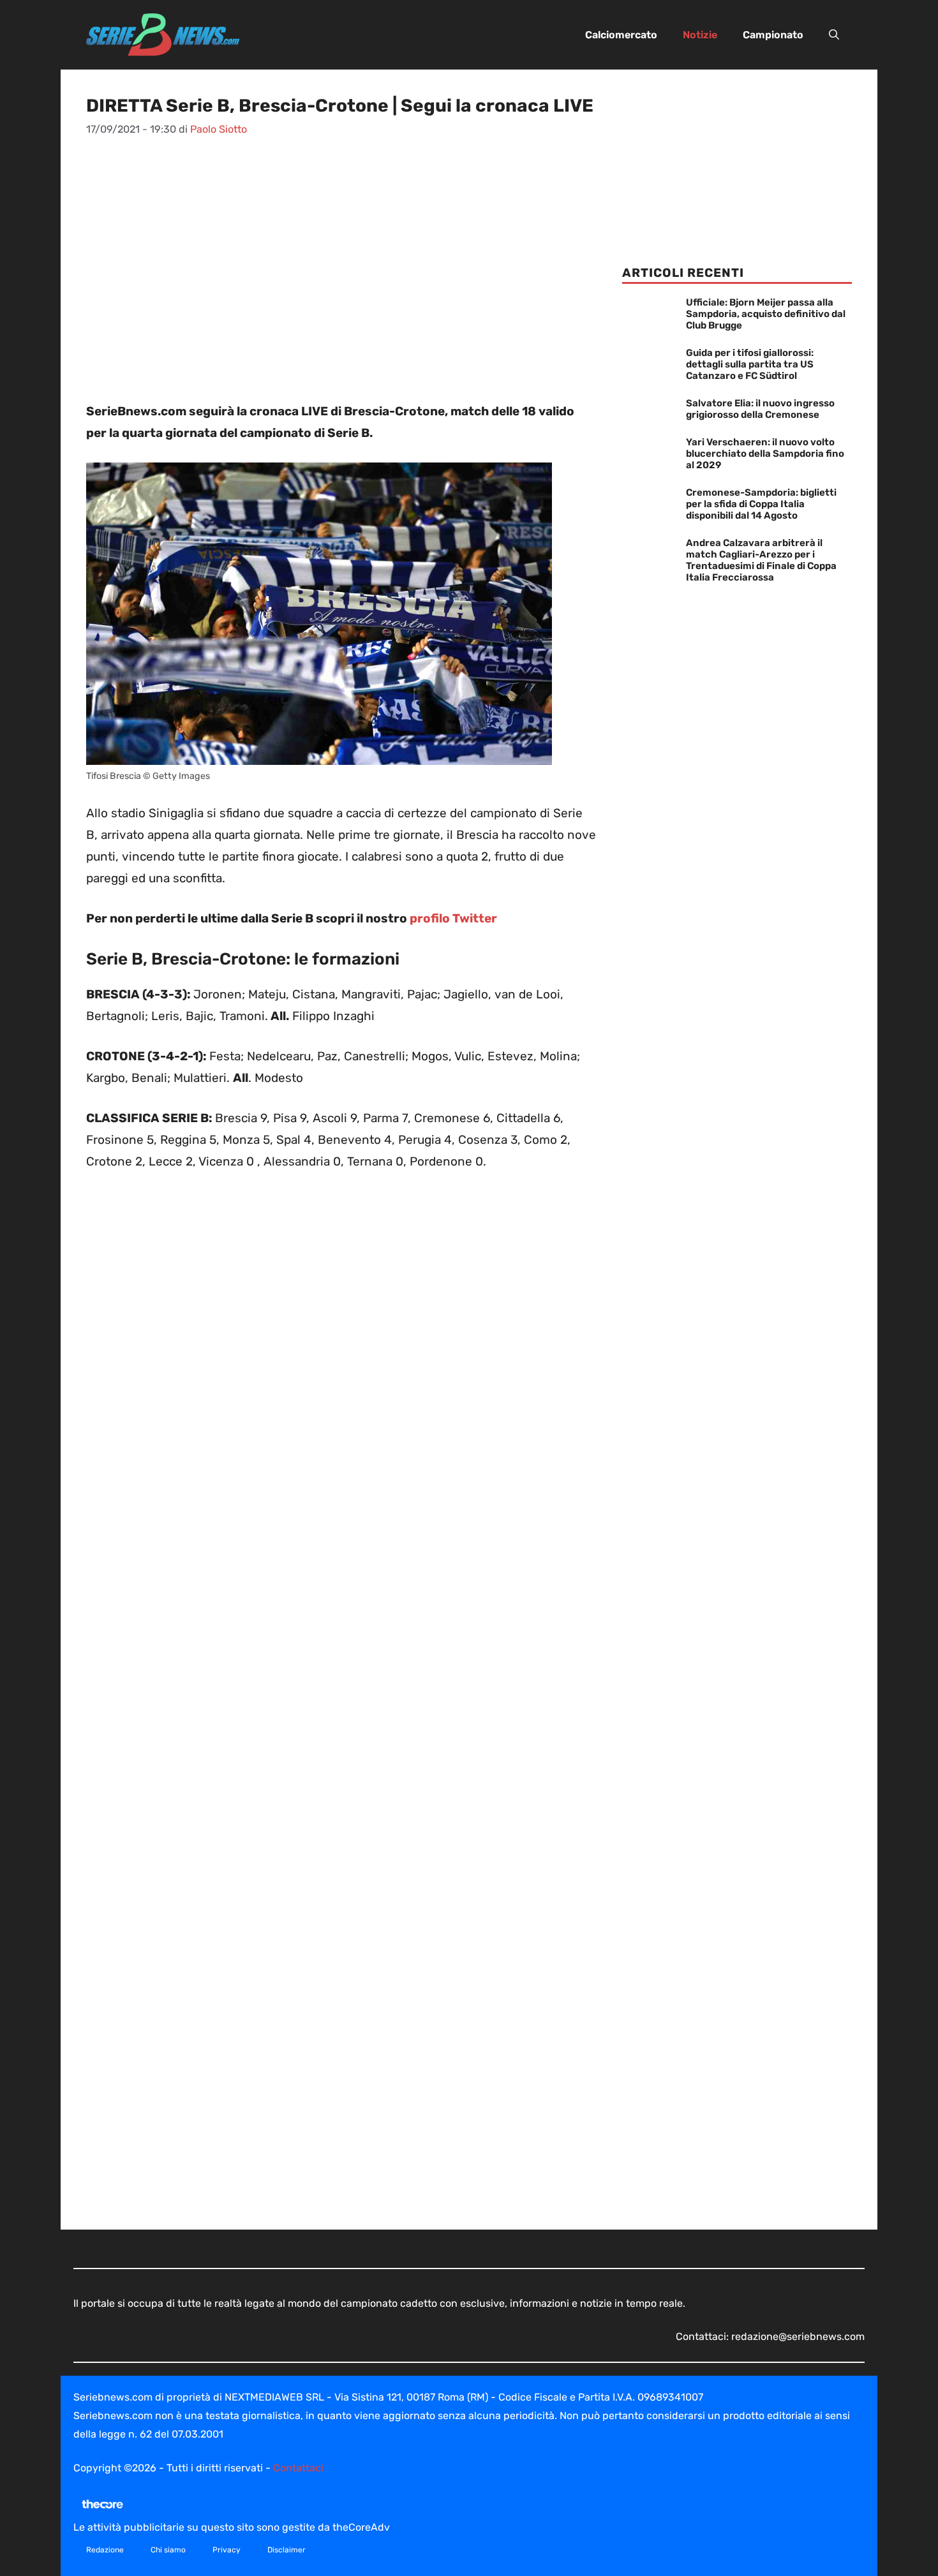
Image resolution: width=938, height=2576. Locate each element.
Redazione (105, 2550)
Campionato (773, 35)
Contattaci (298, 2468)
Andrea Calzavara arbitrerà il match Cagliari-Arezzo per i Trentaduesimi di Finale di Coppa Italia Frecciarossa (761, 560)
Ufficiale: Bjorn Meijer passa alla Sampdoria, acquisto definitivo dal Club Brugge (766, 314)
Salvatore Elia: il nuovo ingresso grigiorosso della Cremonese (760, 409)
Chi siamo (168, 2550)
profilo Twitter (453, 918)
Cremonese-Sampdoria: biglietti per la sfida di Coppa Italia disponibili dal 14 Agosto (761, 504)
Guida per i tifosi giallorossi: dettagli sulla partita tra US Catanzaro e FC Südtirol (750, 364)
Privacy (227, 2550)
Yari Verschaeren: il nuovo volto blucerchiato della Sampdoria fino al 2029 (765, 454)
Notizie (700, 35)
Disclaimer (287, 2550)
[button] (834, 35)
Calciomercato (621, 35)
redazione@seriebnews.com (798, 2336)
